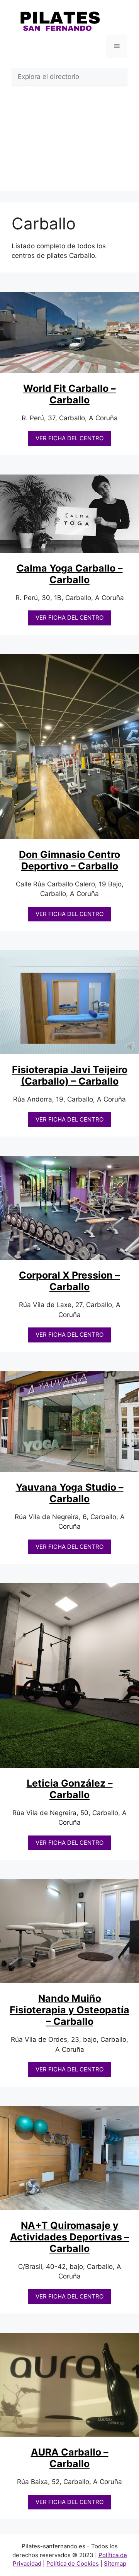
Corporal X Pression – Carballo (69, 1281)
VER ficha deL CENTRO (69, 438)
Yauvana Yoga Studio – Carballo (70, 1493)
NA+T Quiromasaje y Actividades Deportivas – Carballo (70, 2237)
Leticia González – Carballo (70, 1789)
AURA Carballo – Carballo (70, 2458)
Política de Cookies (73, 2563)
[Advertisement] (69, 144)
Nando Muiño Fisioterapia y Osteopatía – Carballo (69, 2010)
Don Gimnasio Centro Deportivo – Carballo (69, 860)
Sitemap (115, 2563)
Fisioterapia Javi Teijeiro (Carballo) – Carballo (70, 1075)
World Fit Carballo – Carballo (69, 394)
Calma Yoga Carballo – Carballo (70, 574)
